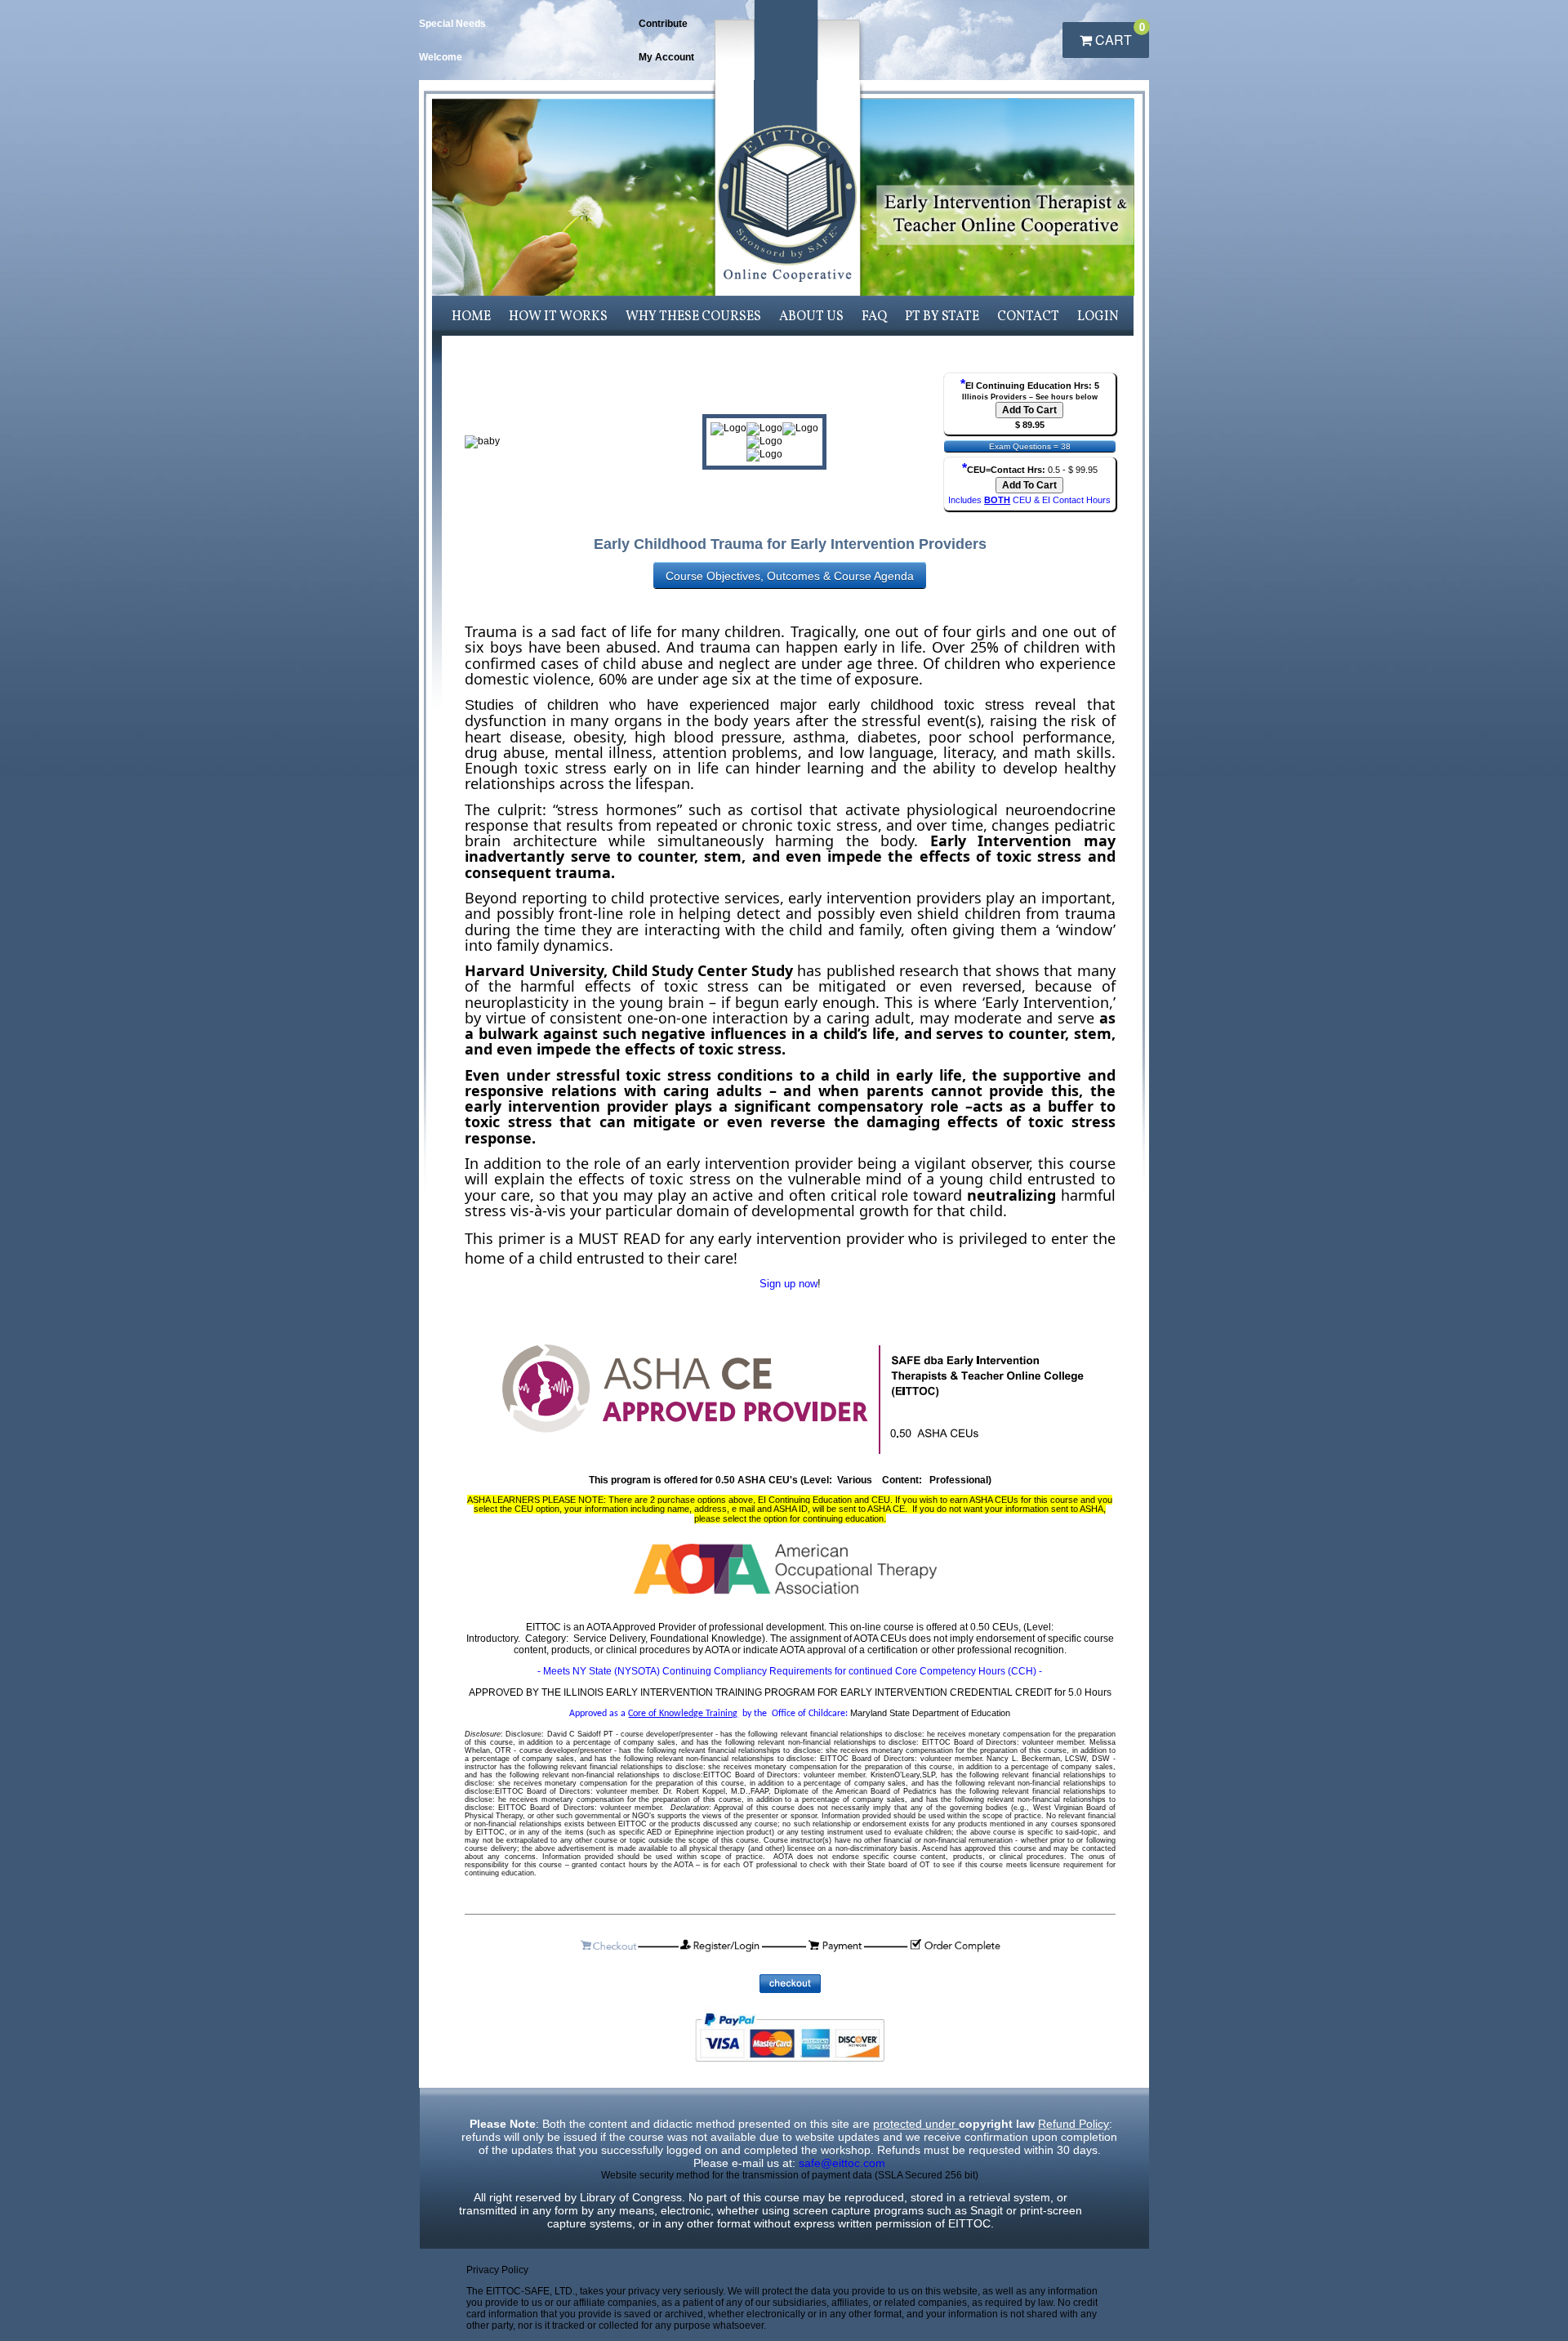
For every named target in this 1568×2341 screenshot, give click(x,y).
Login (1098, 317)
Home (471, 317)
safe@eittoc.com (842, 2163)
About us (811, 317)
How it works (558, 317)
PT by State (942, 317)
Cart (1118, 36)
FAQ (874, 317)
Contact (1028, 317)
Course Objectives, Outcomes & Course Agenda (790, 576)
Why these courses (693, 317)
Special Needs (452, 24)
